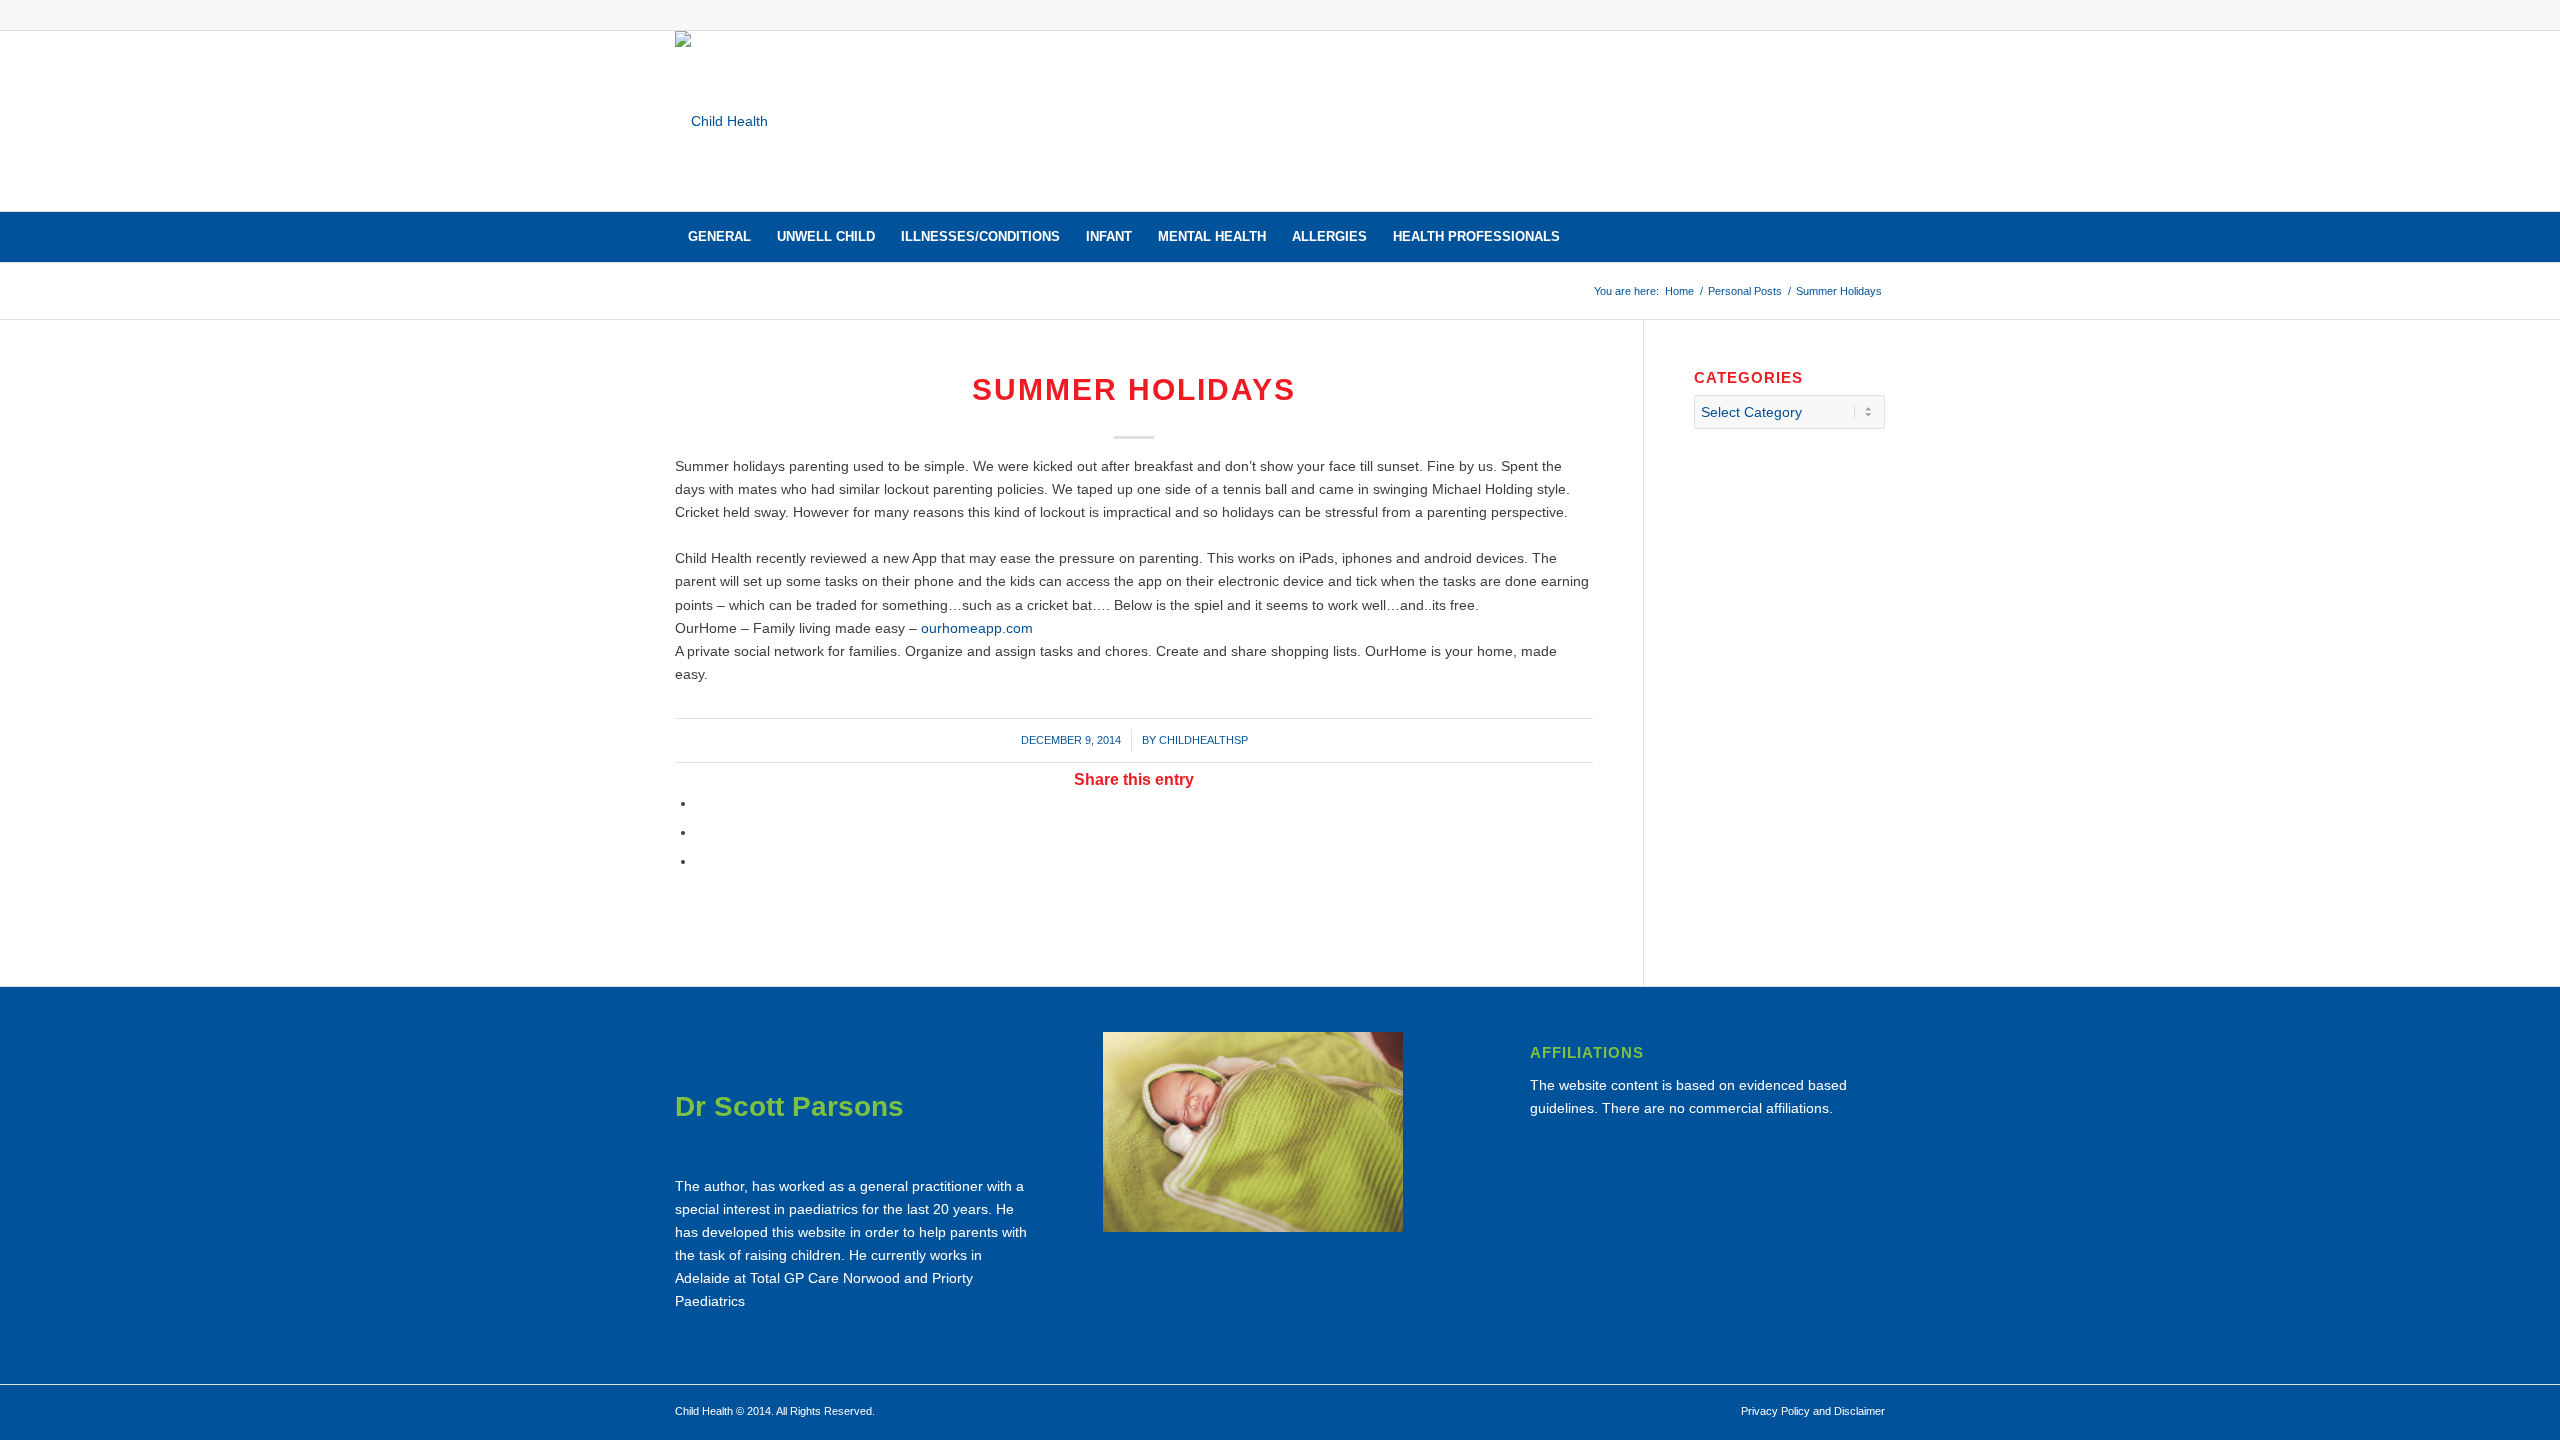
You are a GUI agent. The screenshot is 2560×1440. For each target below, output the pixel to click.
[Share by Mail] (701, 861)
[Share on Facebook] (701, 803)
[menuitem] (719, 237)
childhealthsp (1203, 740)
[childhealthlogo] (721, 121)
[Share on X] (701, 832)
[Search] (1872, 237)
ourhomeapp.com (977, 628)
